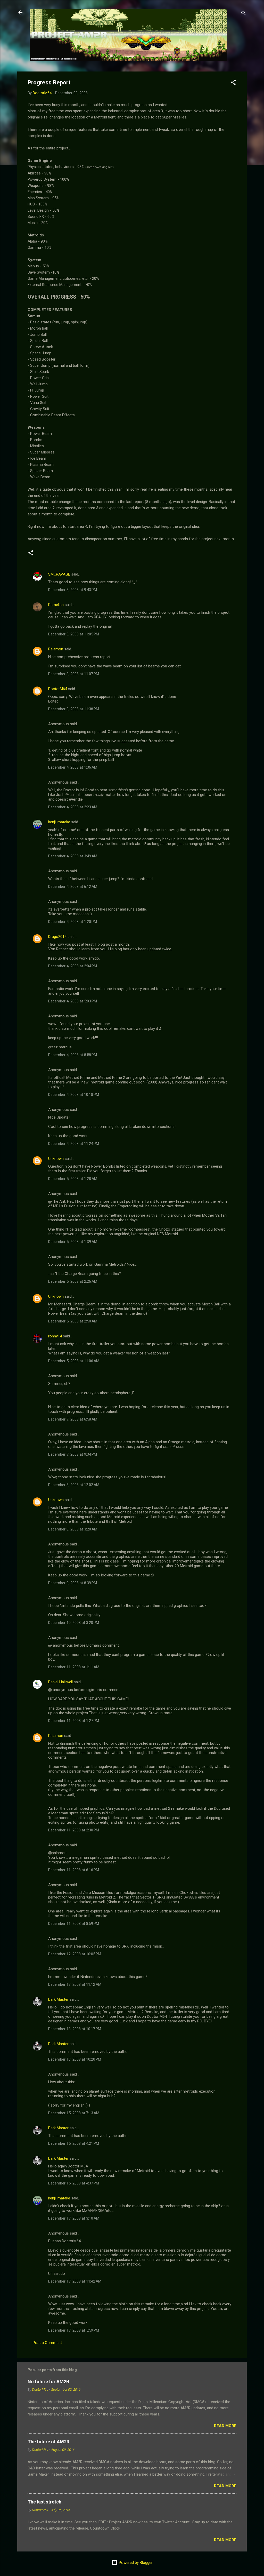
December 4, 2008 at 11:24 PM (74, 1144)
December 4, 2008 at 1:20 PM (73, 922)
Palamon (56, 649)
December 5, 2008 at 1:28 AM (73, 1179)
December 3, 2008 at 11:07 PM (74, 674)
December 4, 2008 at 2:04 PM (73, 966)
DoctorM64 (58, 689)
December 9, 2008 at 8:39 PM (73, 1583)
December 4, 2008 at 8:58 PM (73, 1055)
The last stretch (44, 2502)
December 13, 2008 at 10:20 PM (75, 2059)
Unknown (56, 1159)
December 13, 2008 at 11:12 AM (75, 1984)
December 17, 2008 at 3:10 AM (74, 2218)
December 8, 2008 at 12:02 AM (74, 1485)
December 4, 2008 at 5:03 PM (73, 1001)
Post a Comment (47, 2343)
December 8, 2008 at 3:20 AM (73, 1529)
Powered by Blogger (135, 2563)
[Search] (244, 14)
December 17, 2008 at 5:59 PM (74, 2330)
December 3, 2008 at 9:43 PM (73, 590)
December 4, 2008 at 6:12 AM (73, 887)
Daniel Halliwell (60, 1682)
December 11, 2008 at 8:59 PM (74, 1924)
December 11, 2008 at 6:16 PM (74, 1870)
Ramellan (56, 605)
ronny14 (55, 1336)
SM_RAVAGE (59, 574)
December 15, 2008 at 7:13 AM (74, 2113)
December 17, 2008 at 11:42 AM (75, 2281)
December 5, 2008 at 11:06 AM (74, 1361)
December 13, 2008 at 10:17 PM (75, 2029)
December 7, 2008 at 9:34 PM (73, 1454)
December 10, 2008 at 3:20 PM (74, 1623)
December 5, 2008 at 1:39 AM (73, 1242)
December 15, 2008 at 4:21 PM (74, 2143)
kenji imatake (59, 822)
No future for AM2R (48, 2382)
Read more (225, 2426)
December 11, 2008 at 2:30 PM (74, 1830)
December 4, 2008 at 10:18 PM (74, 1095)
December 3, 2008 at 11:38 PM (74, 709)
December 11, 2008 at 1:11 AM (74, 1667)
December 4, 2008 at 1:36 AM (73, 767)
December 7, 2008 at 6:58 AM (73, 1419)
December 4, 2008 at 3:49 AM (73, 856)
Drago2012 (57, 937)
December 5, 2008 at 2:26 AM (73, 1281)
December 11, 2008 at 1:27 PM (74, 1721)
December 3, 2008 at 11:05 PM (74, 634)
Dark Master (58, 1999)
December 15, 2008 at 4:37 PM (74, 2183)
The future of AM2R (48, 2442)
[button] (233, 83)
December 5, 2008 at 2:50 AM (73, 1321)
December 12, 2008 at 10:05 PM (75, 1954)
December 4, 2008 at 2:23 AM (73, 807)
